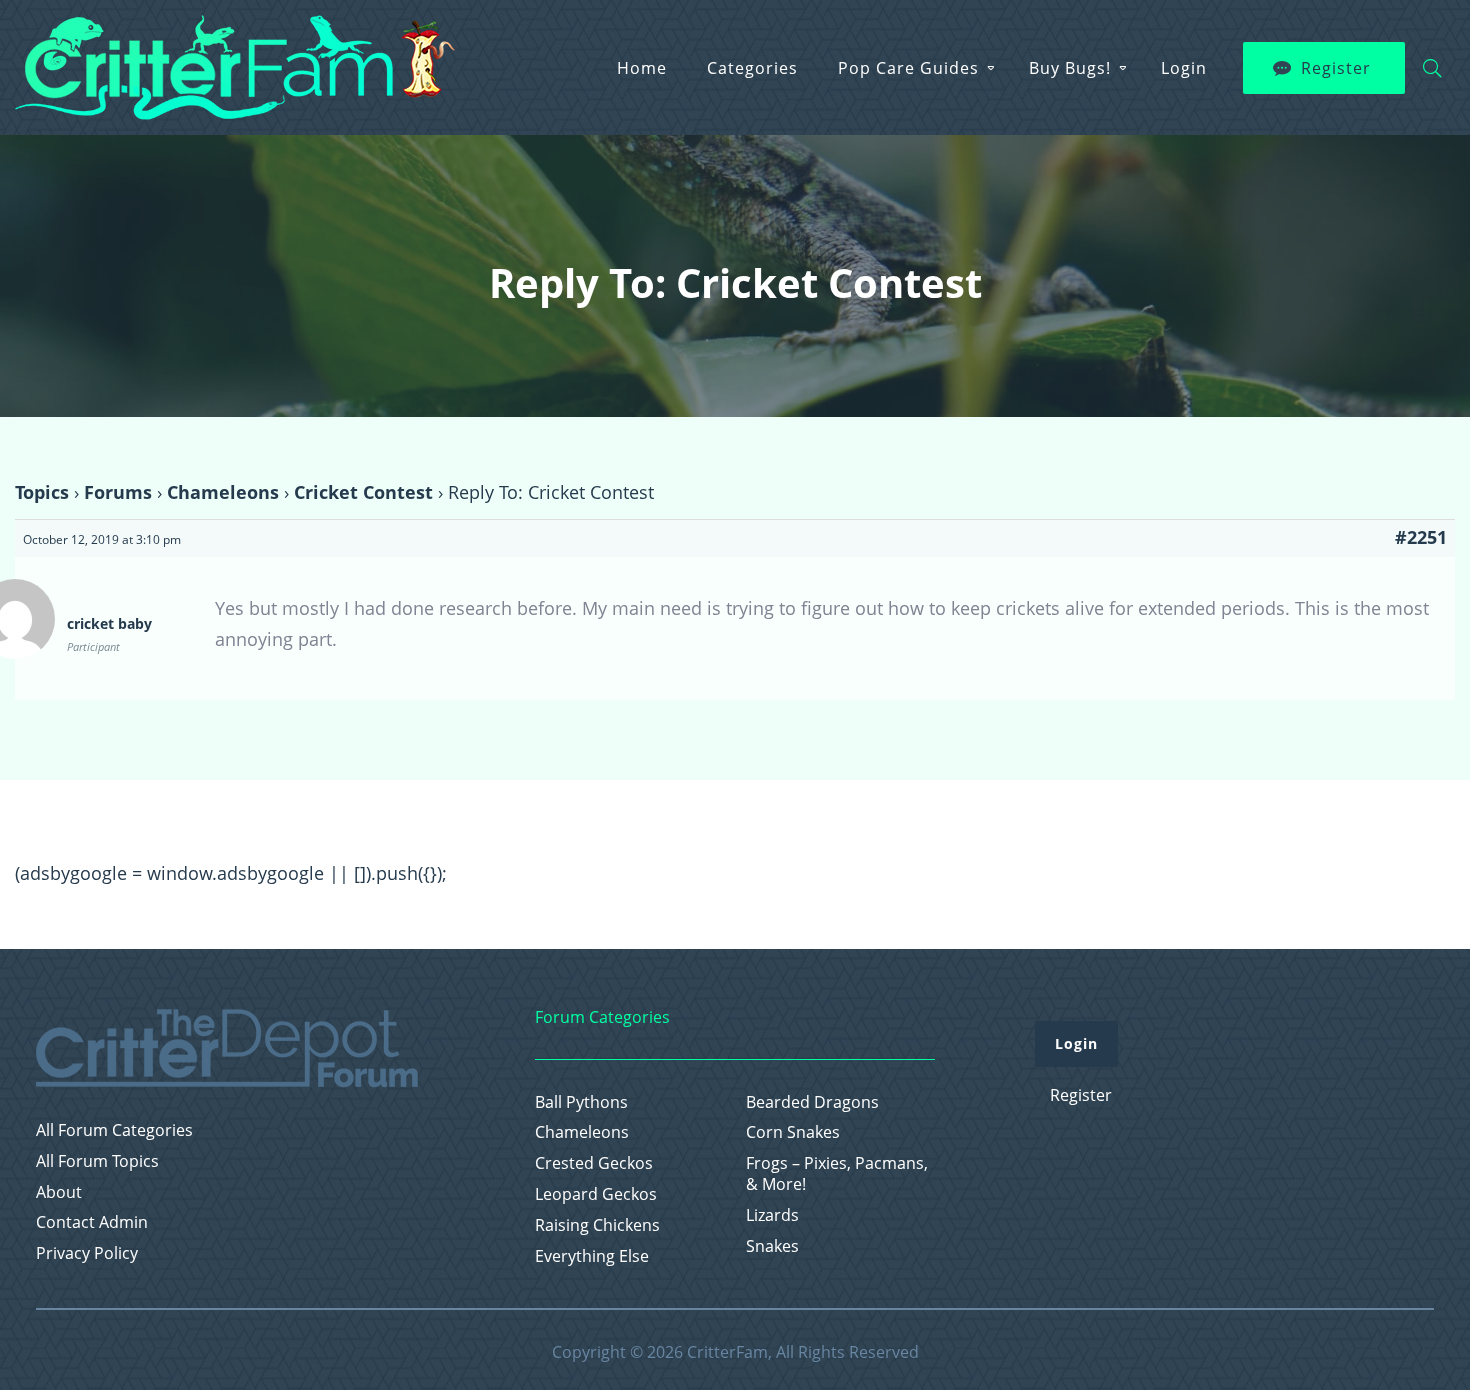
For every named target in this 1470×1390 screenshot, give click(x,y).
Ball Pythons (581, 1102)
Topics (42, 492)
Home (642, 68)
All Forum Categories (114, 1130)
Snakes (772, 1246)
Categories (752, 68)
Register (1336, 68)
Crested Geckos (594, 1163)
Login (1184, 68)
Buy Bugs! (1070, 68)
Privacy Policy (87, 1253)
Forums (118, 492)
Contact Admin (92, 1222)
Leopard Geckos (596, 1194)
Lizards (772, 1215)
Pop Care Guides (908, 68)
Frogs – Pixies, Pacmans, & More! (837, 1174)
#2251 (1421, 537)
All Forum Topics (97, 1161)
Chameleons (223, 492)
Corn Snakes (793, 1132)
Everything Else (592, 1256)
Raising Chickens (597, 1225)
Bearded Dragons (812, 1102)
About (59, 1192)
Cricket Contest (363, 492)
